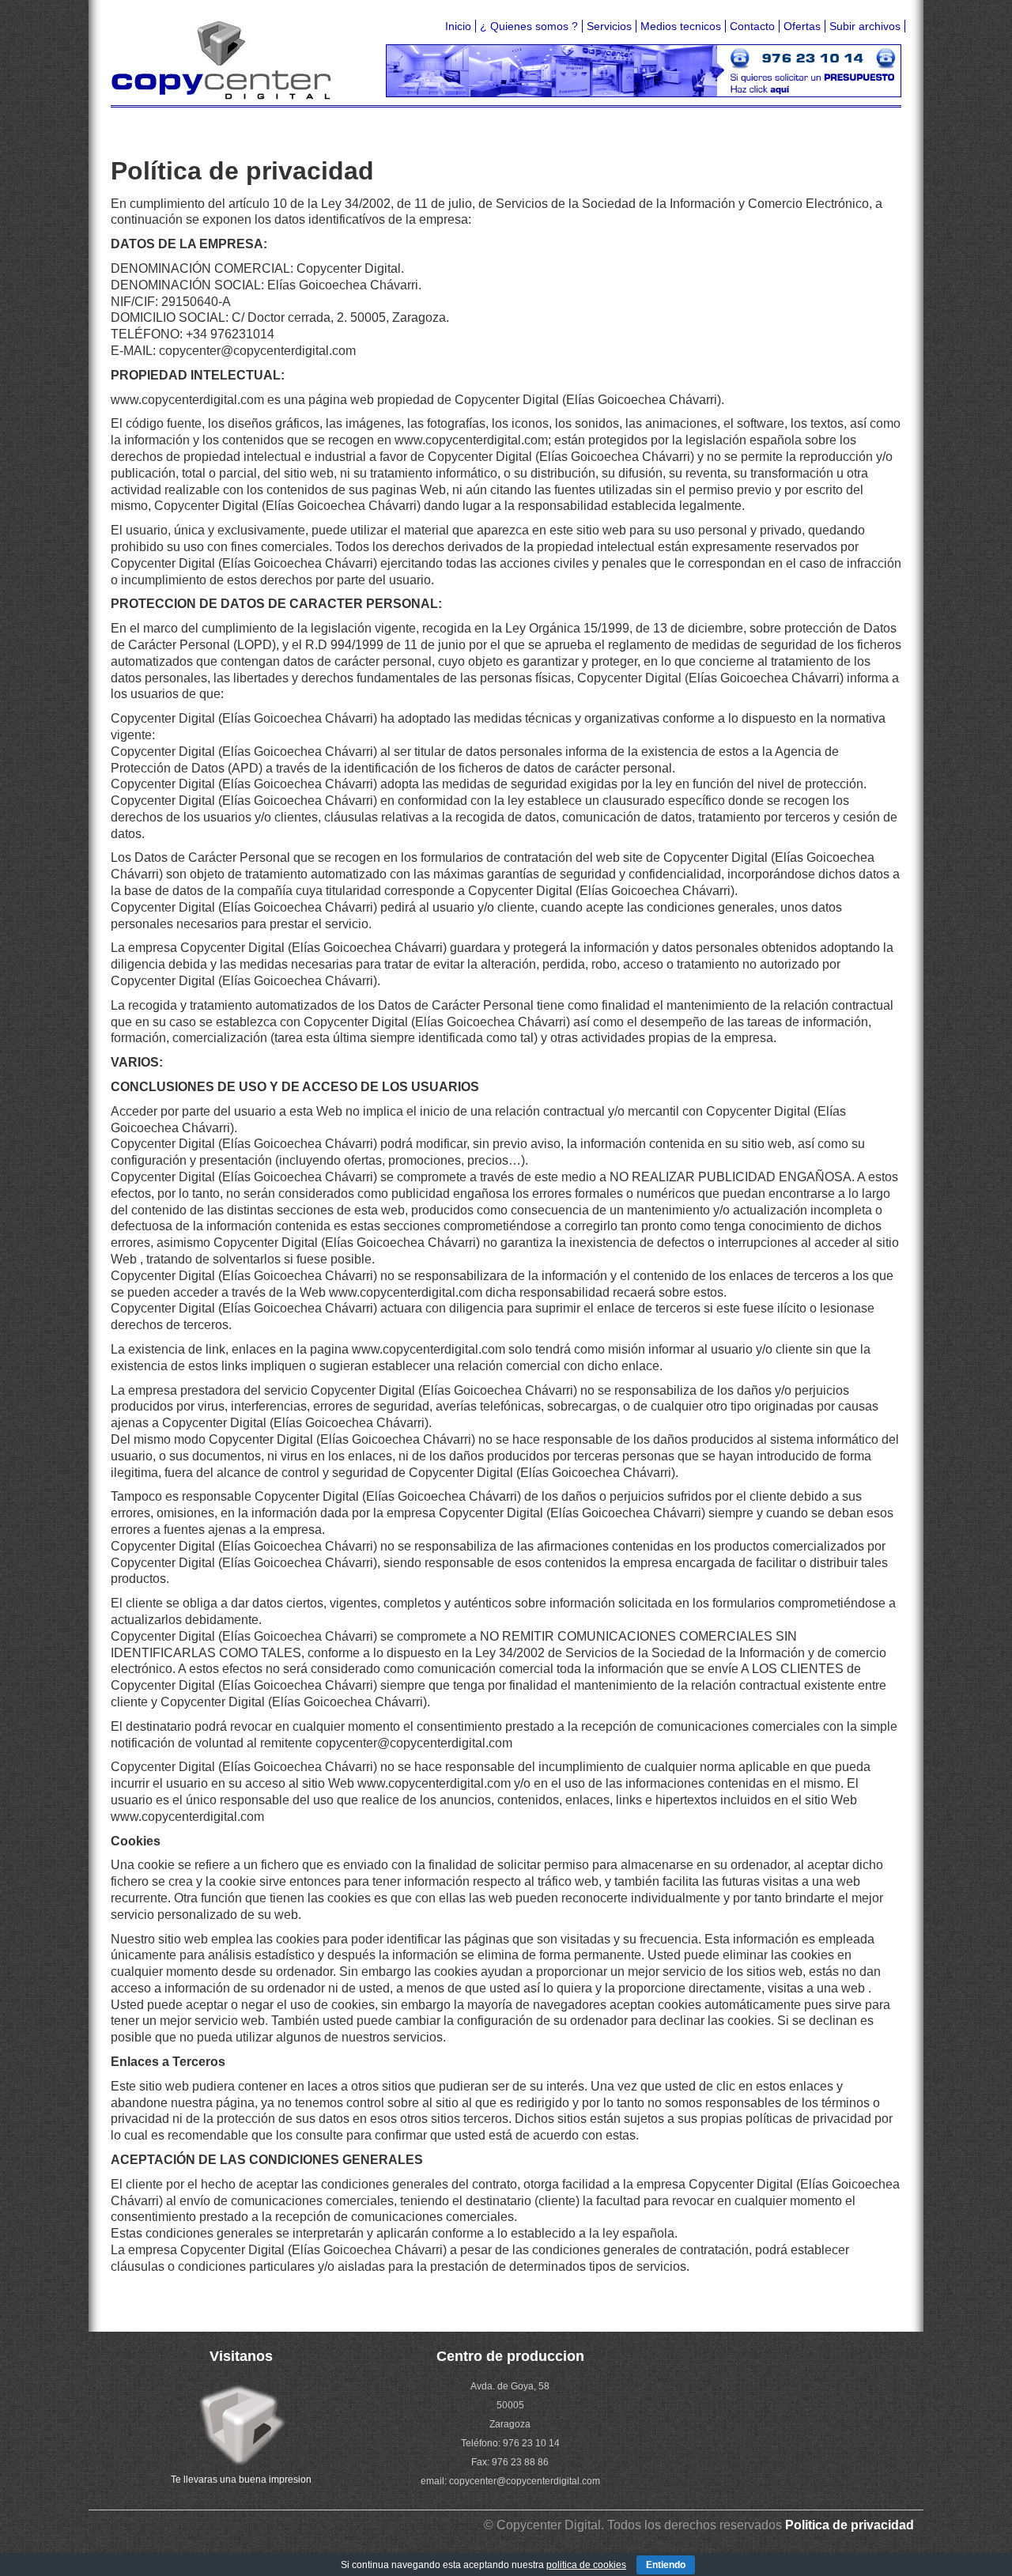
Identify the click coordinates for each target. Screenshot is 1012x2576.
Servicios (609, 26)
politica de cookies (586, 2565)
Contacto (752, 26)
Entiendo (666, 2565)
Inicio (458, 26)
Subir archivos (865, 26)
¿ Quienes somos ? (529, 26)
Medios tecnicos (681, 26)
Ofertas (802, 26)
